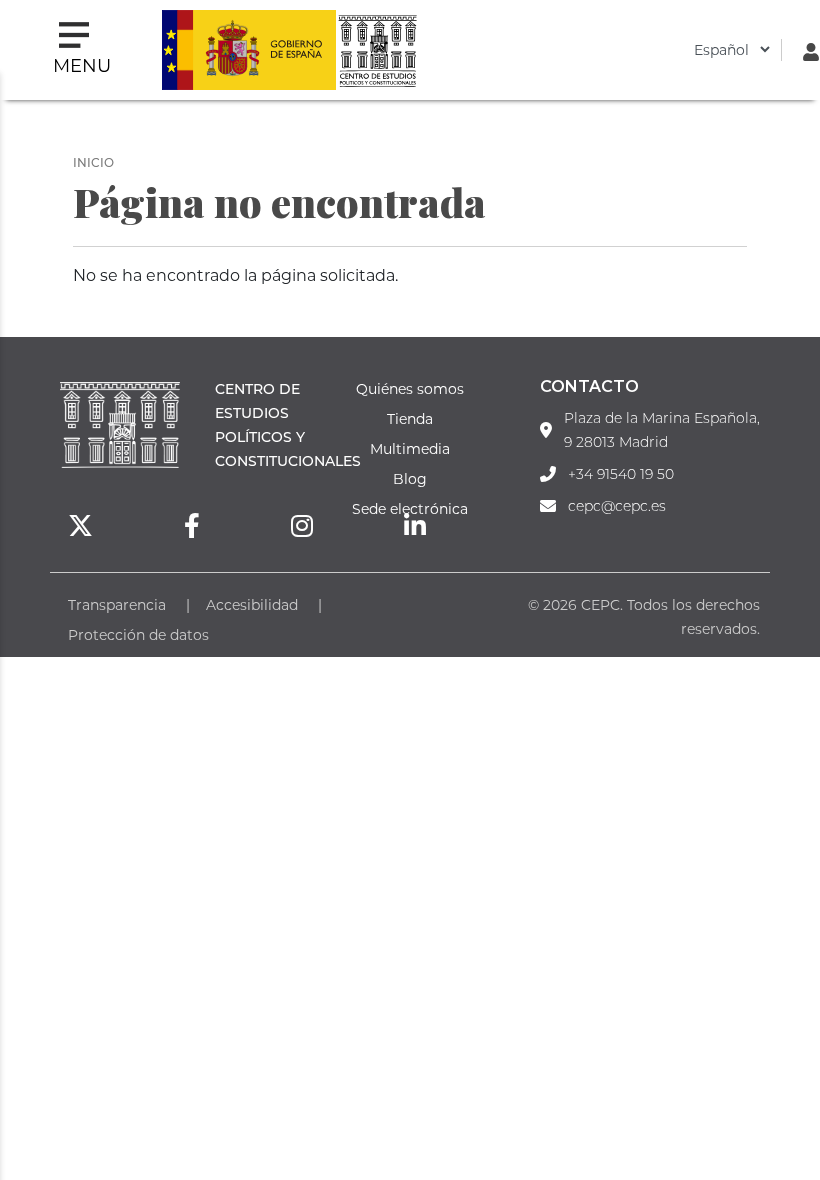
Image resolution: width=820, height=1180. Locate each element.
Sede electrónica (410, 508)
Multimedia (410, 448)
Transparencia (117, 604)
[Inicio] (377, 50)
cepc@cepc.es (617, 506)
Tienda (410, 418)
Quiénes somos (410, 388)
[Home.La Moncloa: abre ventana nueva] (249, 50)
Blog (410, 478)
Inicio (93, 162)
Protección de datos (138, 634)
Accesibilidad (252, 604)
